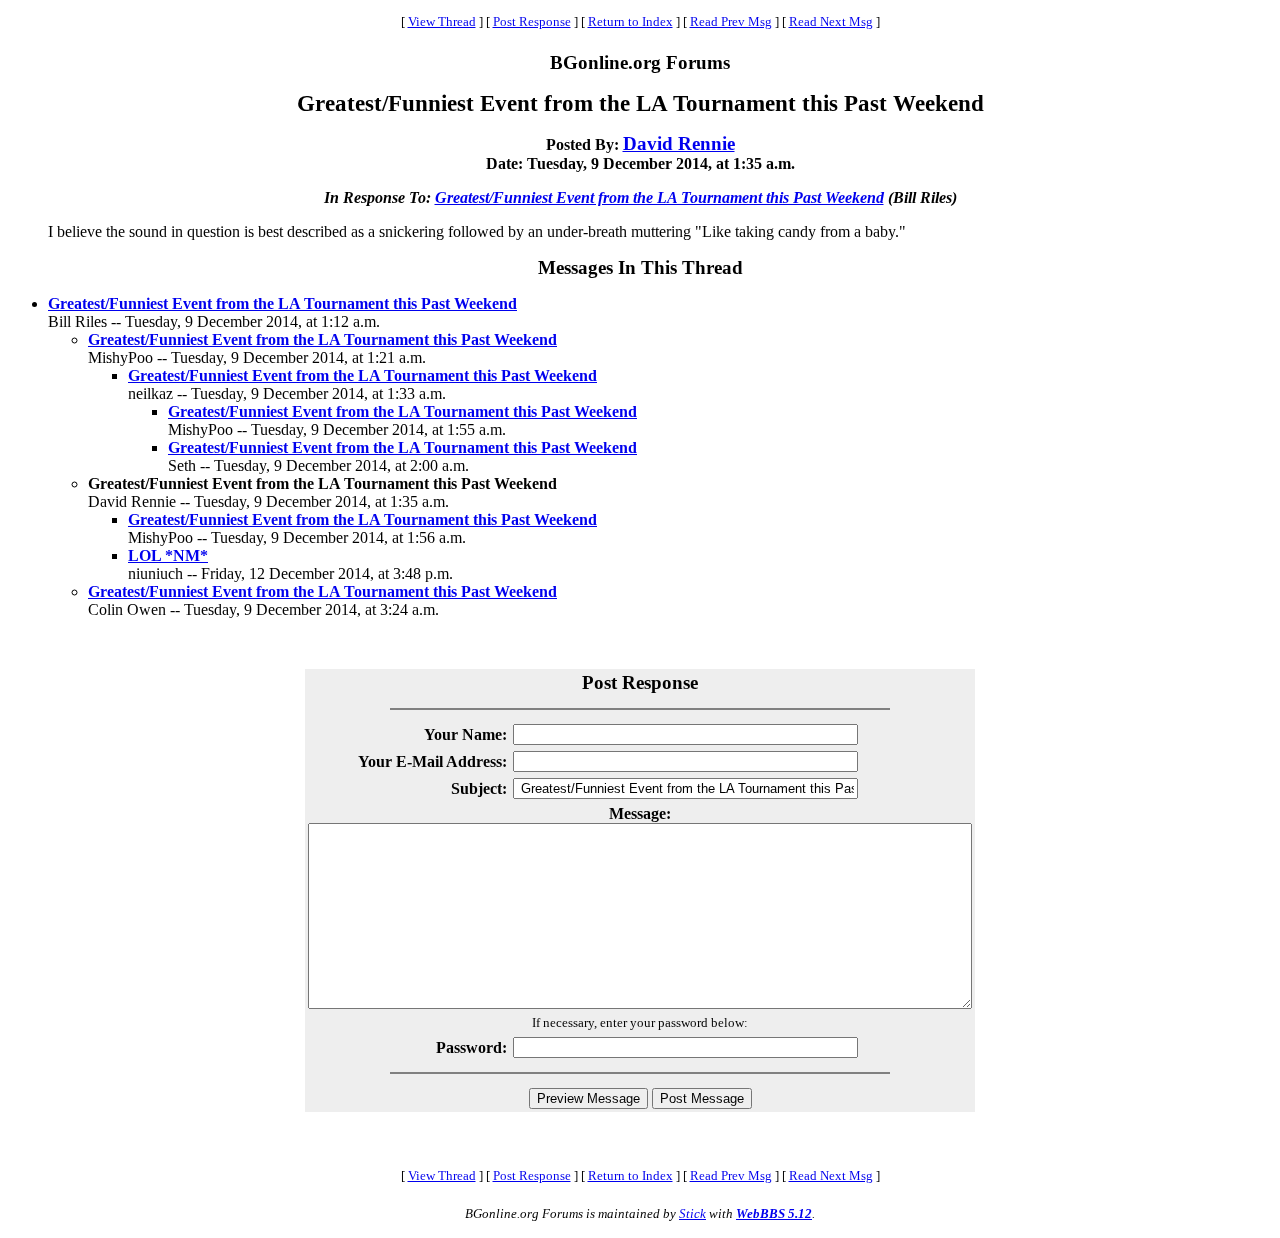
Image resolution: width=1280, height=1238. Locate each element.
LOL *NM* (168, 555)
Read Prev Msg (731, 21)
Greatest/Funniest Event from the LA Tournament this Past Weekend (659, 197)
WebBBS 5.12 (774, 1213)
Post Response (532, 21)
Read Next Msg (831, 21)
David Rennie (679, 143)
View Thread (442, 21)
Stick (692, 1213)
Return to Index (630, 21)
